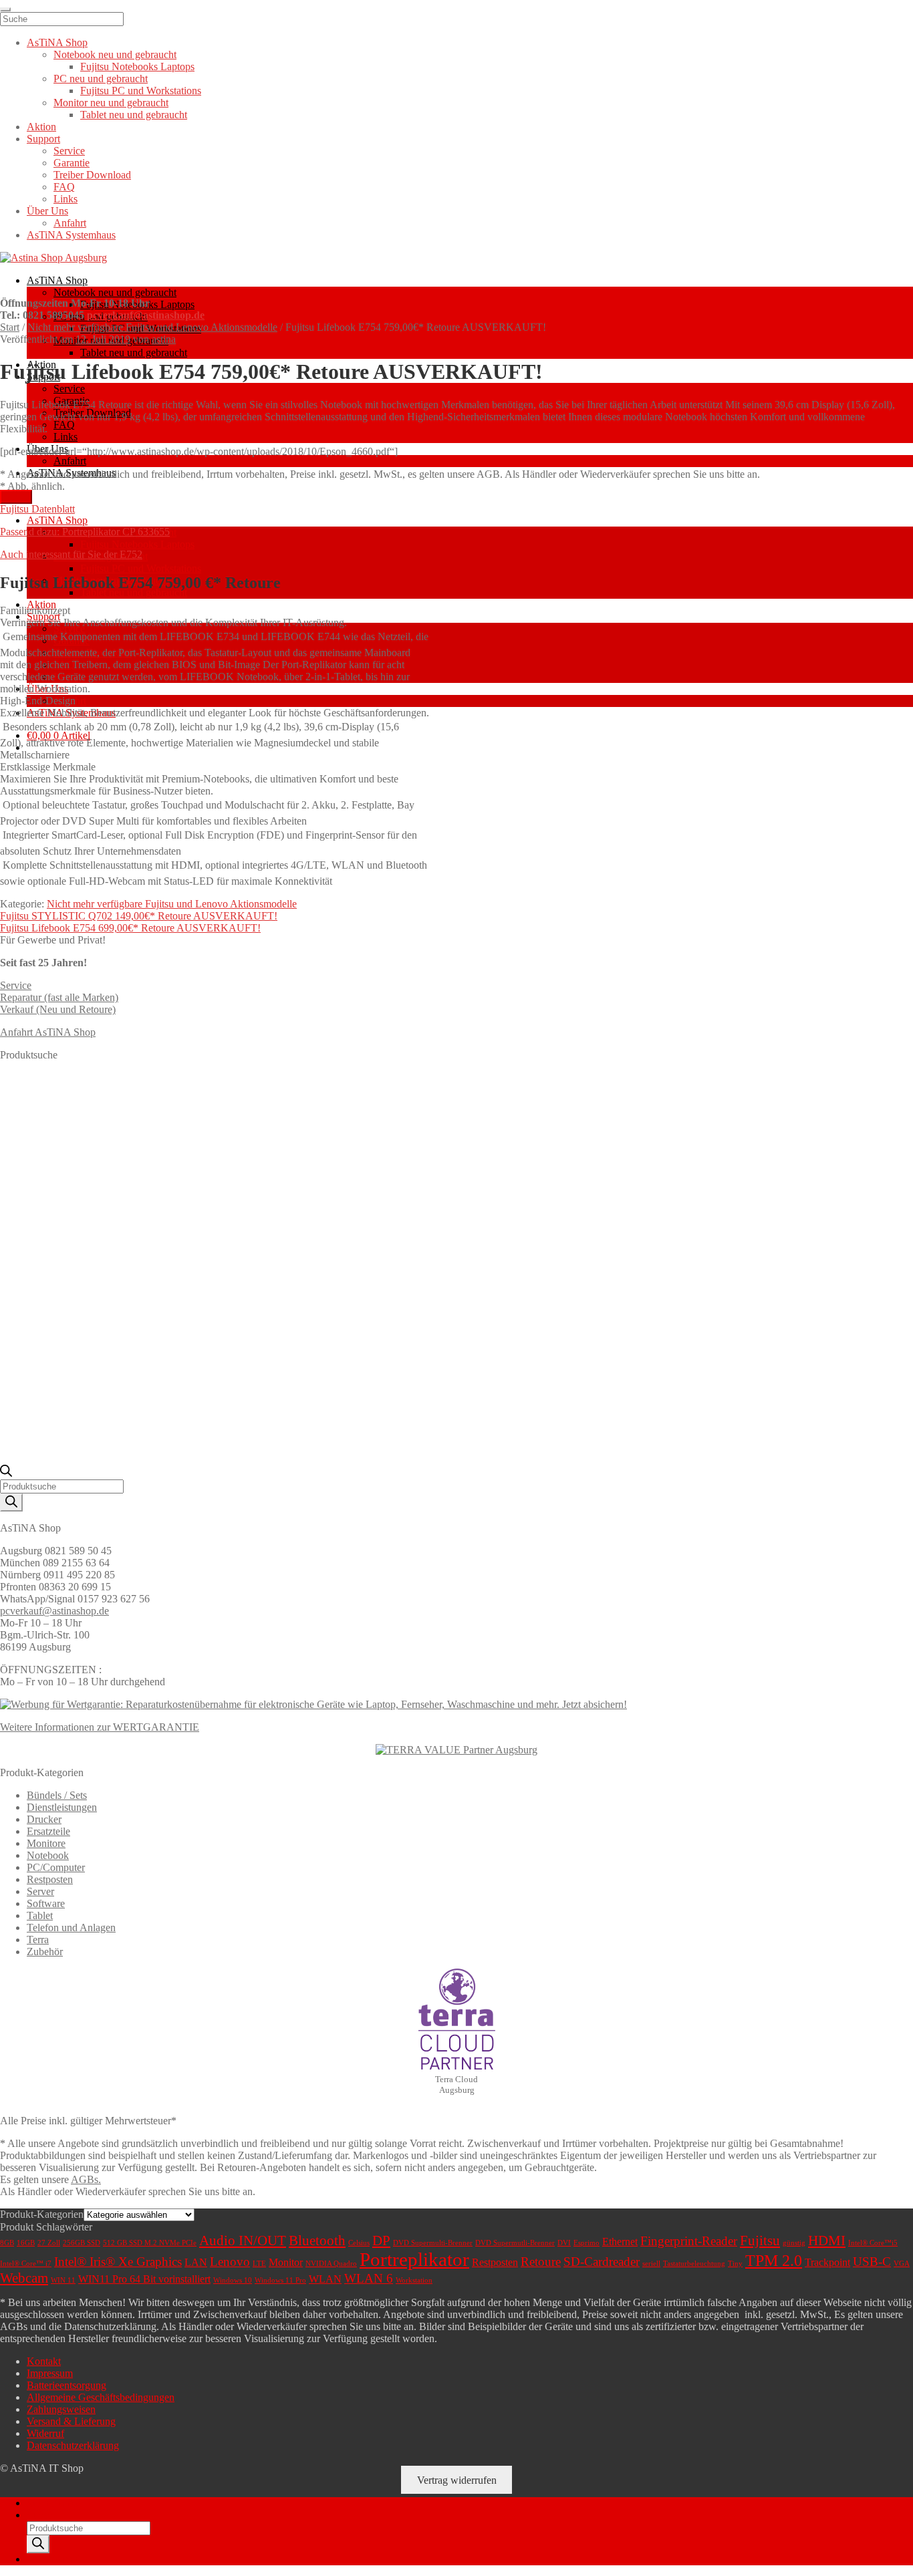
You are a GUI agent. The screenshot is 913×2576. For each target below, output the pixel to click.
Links (66, 437)
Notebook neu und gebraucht (115, 292)
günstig (794, 2243)
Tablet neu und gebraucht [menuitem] (134, 115)
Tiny (735, 2264)
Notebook (48, 1855)
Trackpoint (827, 2262)
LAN (196, 2262)
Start (10, 327)
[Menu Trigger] (5, 9)
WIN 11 (63, 2280)
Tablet (40, 1915)
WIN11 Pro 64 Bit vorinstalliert (144, 2279)
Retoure (541, 2262)
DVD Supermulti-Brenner (433, 2243)
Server (40, 1891)
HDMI (827, 2241)
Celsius (359, 2243)
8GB (7, 2243)
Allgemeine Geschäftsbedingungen (101, 2397)
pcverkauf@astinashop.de (146, 315)
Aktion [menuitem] (41, 127)
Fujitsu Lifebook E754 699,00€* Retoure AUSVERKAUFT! (130, 928)
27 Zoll (49, 2243)
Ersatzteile (48, 1831)
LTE (259, 2264)
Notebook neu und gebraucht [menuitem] (115, 54)
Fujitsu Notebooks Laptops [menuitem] (137, 66)
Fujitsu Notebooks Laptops (137, 544)
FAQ (64, 425)
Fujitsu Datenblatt (37, 509)
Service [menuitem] (69, 151)
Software (46, 1903)
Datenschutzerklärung (73, 2445)
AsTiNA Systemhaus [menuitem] (71, 235)
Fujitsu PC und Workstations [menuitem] (141, 91)
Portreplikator (414, 2259)
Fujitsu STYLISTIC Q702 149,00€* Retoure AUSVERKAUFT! (139, 916)
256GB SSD (82, 2243)
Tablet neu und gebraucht (134, 352)
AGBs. (86, 2179)
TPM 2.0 (774, 2261)
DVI (564, 2243)
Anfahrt (70, 461)
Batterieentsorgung (67, 2385)
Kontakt (44, 2361)
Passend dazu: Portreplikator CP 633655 (85, 532)
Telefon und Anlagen (71, 1927)
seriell (651, 2264)
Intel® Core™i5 (873, 2243)
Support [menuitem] (43, 139)
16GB (26, 2243)
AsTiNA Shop (57, 280)
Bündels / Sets (57, 1795)
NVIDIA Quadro (331, 2264)
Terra (38, 1940)
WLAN (325, 2279)
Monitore (46, 1843)
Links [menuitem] (66, 199)
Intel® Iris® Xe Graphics (118, 2262)
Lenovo (230, 2262)
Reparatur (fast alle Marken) (59, 997)
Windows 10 (233, 2280)
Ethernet (620, 2242)
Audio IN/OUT (243, 2241)
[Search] (11, 1502)
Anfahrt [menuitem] (70, 223)
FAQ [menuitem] (64, 187)
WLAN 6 (369, 2278)
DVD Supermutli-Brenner (515, 2243)
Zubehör (45, 1952)
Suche (40, 2515)
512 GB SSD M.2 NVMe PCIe (150, 2243)
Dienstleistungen (62, 1807)
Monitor (286, 2262)
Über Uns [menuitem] (47, 211)
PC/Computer (56, 1867)
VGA (902, 2264)
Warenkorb (54, 2559)
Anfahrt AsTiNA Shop (48, 1032)
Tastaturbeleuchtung (694, 2264)
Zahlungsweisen (61, 2409)
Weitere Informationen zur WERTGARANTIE (100, 1727)
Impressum (50, 2373)
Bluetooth (317, 2241)
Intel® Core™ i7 (26, 2264)
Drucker (44, 1819)
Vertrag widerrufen (457, 2480)
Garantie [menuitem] (72, 163)
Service (69, 389)
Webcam (24, 2278)
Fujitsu (760, 2241)
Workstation (414, 2280)
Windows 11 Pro (280, 2280)
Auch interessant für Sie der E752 (71, 554)
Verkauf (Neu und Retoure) (58, 1009)
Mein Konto (52, 2503)
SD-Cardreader (602, 2262)
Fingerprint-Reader (689, 2241)
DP (381, 2241)
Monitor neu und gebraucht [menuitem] (111, 103)
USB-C (872, 2262)
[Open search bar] (6, 1473)
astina (164, 339)
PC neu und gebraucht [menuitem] (101, 79)
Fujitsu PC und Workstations (141, 568)
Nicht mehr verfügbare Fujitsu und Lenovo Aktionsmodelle (152, 327)
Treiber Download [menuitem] (92, 175)
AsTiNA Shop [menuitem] (57, 42)
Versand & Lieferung (71, 2421)
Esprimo (586, 2243)
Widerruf (45, 2433)
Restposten (50, 1879)
